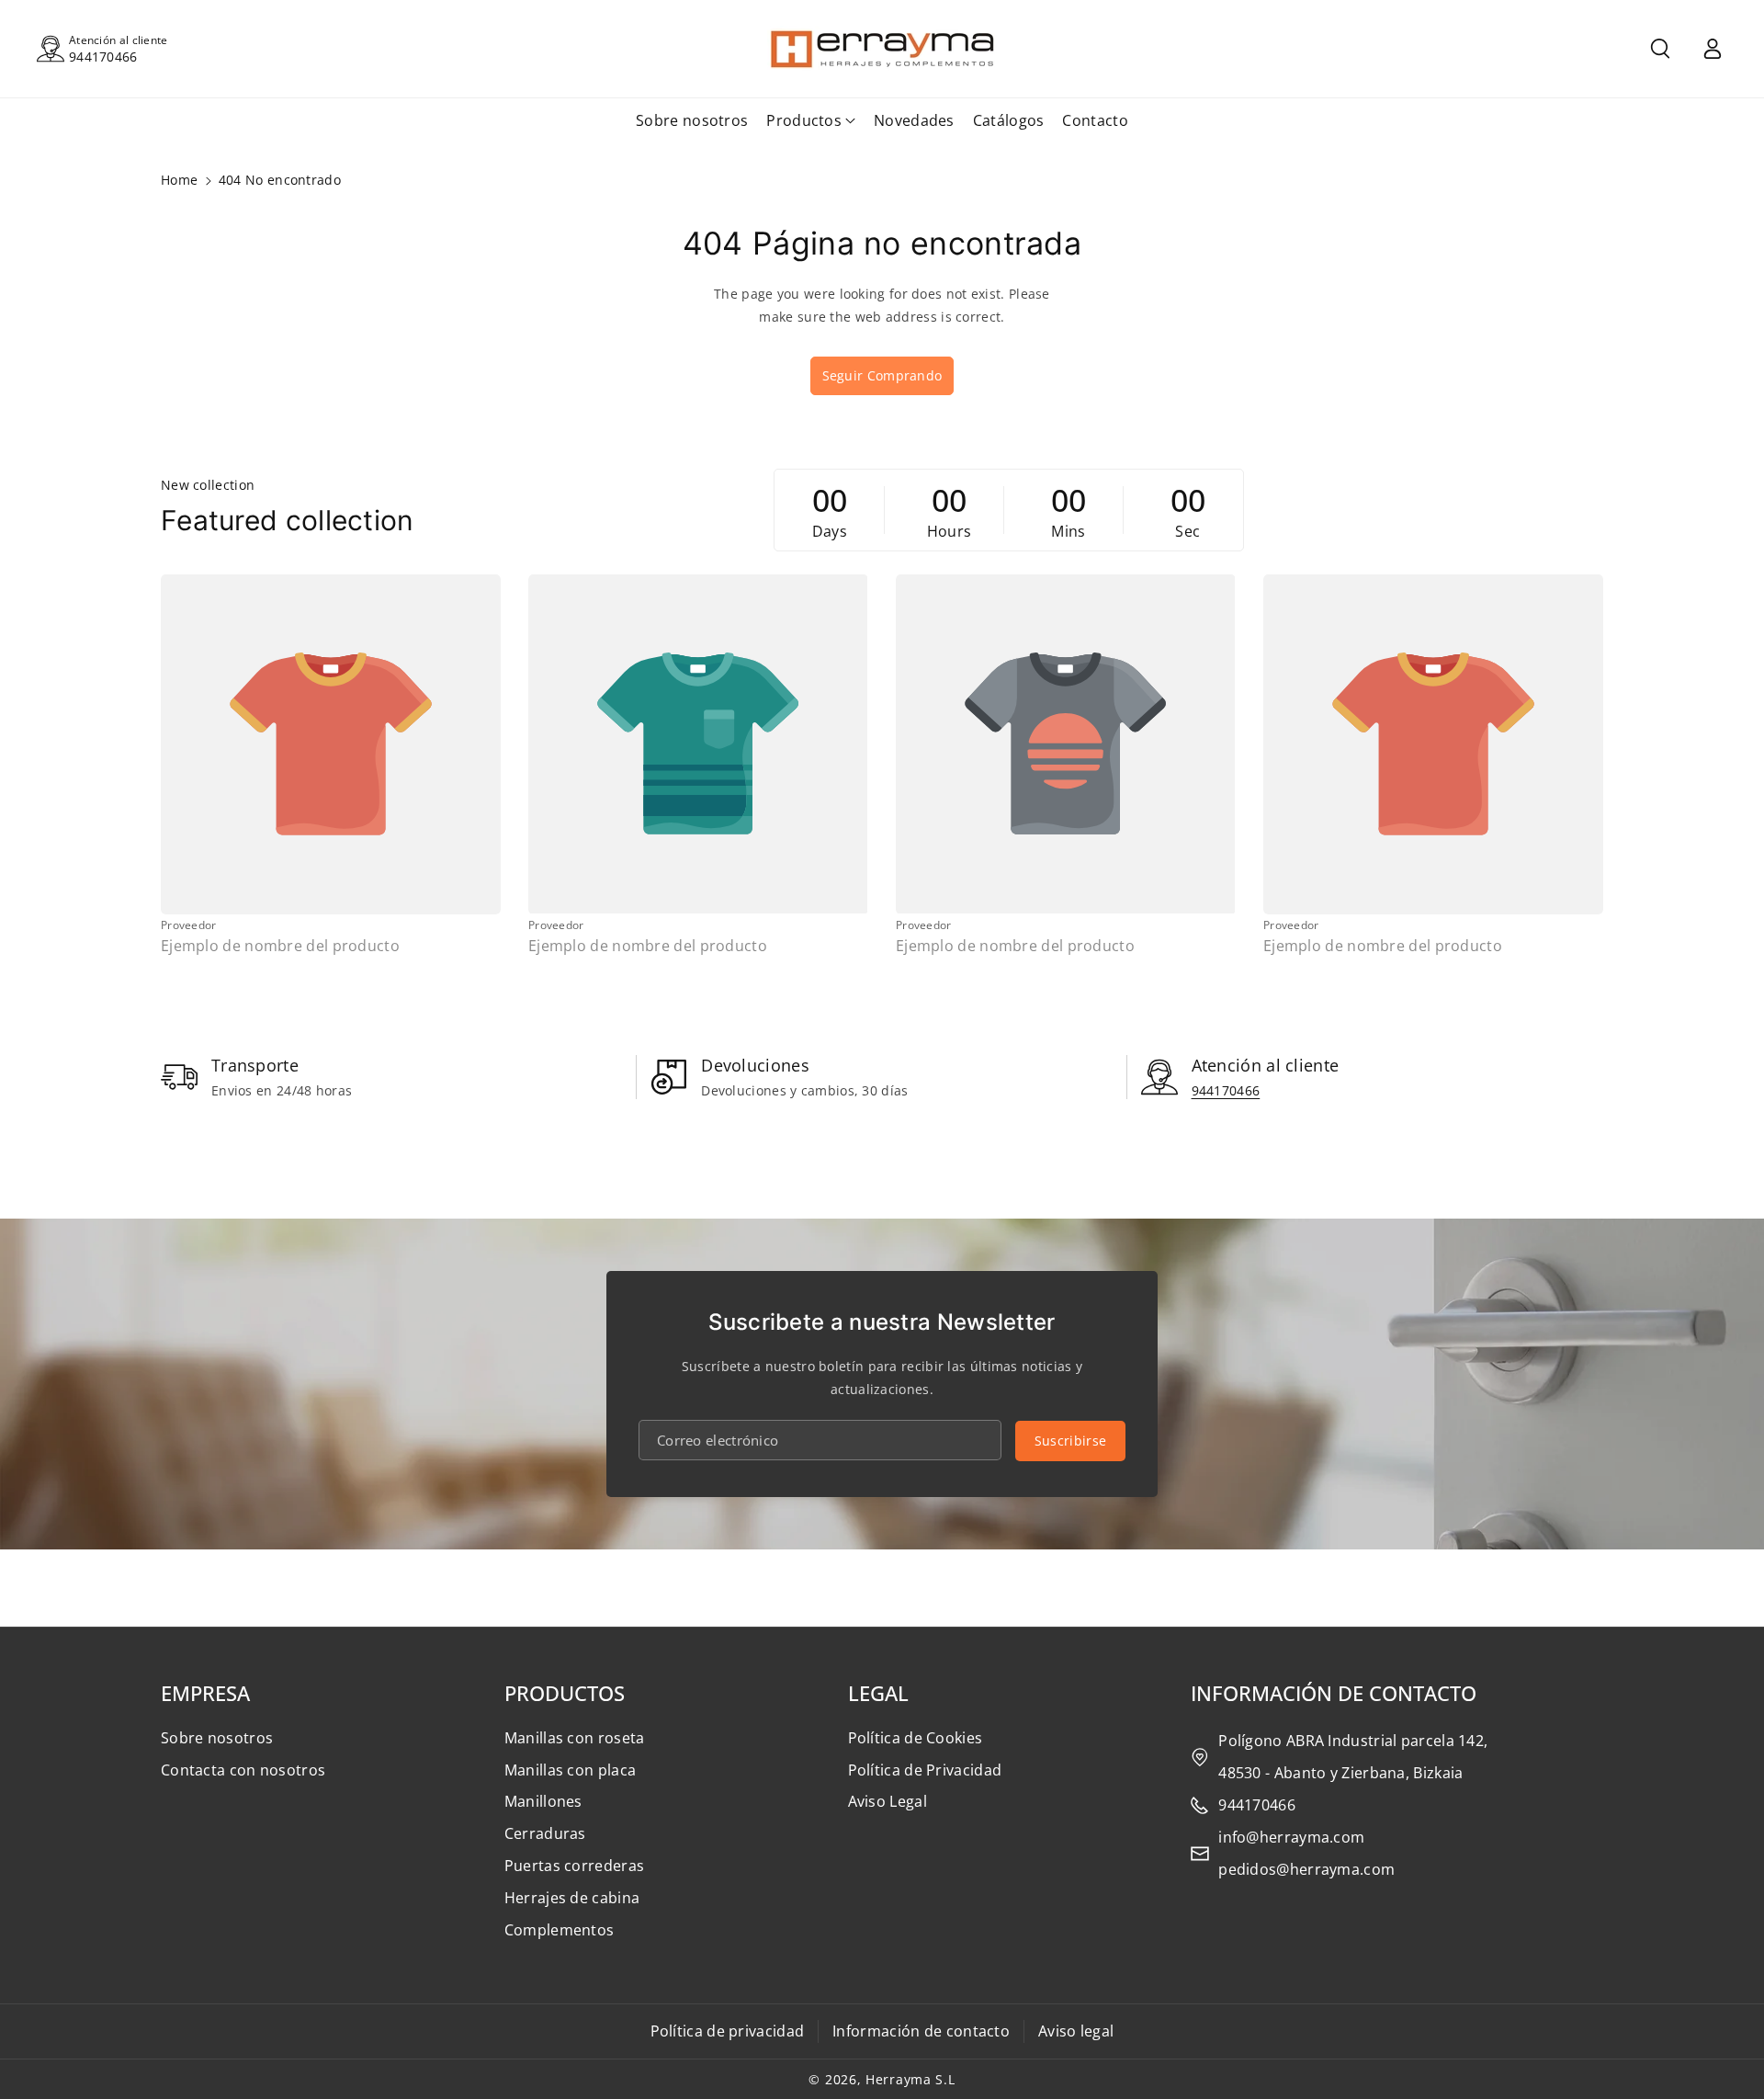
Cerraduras (545, 1833)
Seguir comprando (882, 375)
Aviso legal (1076, 2031)
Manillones (543, 1801)
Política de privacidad (728, 2031)
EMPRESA (205, 1693)
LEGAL (878, 1693)
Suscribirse (1070, 1441)
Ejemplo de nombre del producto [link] (280, 946)
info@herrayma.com (1291, 1837)
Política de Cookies (916, 1738)
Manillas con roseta (575, 1738)
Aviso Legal (888, 1801)
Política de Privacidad (925, 1770)
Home (179, 180)
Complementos (560, 1930)
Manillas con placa (570, 1770)
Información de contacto (921, 2031)
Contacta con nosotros (243, 1770)
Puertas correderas (574, 1866)
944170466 (103, 57)
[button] (1660, 49)
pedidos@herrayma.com (1306, 1869)
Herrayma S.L (910, 2079)
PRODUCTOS (565, 1693)
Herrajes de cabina (572, 1898)
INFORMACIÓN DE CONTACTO (1334, 1693)
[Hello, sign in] (1713, 49)
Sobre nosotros (217, 1738)
